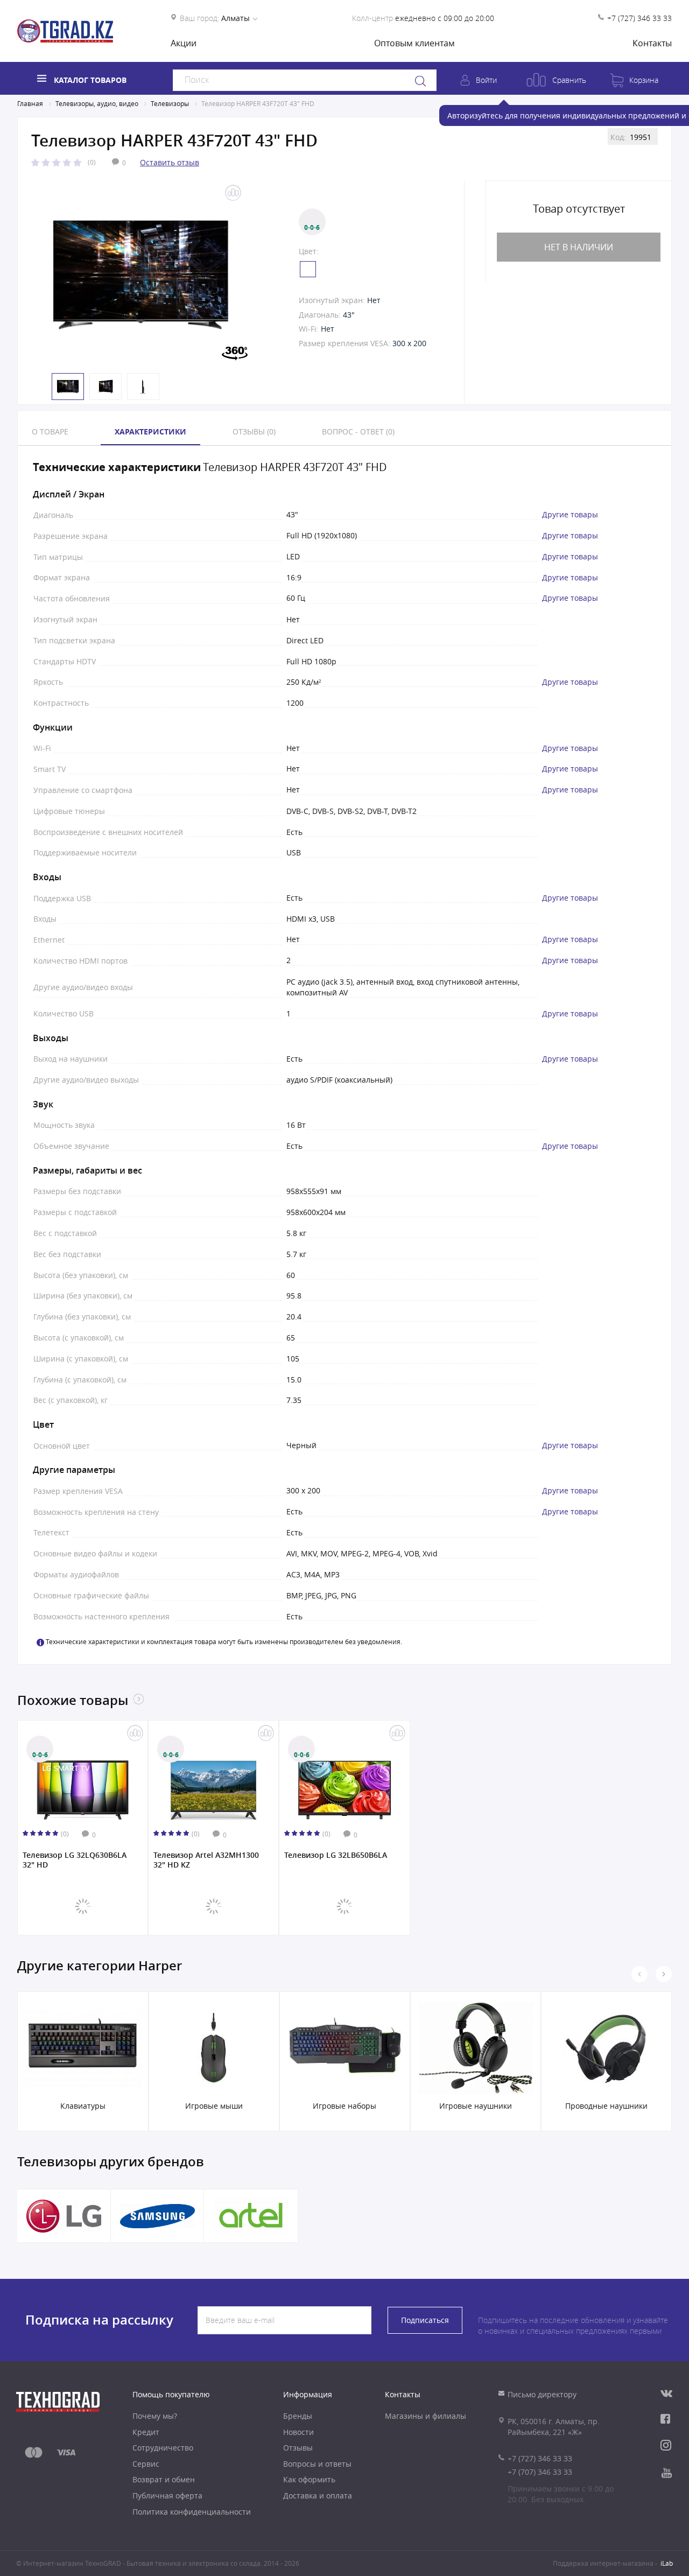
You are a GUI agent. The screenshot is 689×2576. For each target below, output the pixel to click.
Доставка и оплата (318, 2496)
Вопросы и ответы (317, 2464)
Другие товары (570, 515)
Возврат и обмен (164, 2479)
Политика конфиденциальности (192, 2512)
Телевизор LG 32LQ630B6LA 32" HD (75, 1860)
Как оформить (309, 2479)
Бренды (298, 2416)
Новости (298, 2432)
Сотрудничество (163, 2448)
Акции (184, 43)
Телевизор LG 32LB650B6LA (336, 1855)
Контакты (652, 43)
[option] (141, 275)
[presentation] (639, 1974)
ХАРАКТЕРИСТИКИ (150, 431)
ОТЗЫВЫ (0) (254, 431)
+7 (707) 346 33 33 (540, 2472)
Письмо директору (542, 2394)
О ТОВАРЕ (50, 431)
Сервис (146, 2464)
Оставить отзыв (170, 162)
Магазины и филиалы (426, 2416)
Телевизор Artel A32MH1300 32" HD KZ (206, 1860)
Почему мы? (155, 2416)
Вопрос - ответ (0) (358, 431)
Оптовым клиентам (414, 43)
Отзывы (298, 2448)
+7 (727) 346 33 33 (639, 18)
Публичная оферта (167, 2496)
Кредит (146, 2432)
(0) (92, 162)
